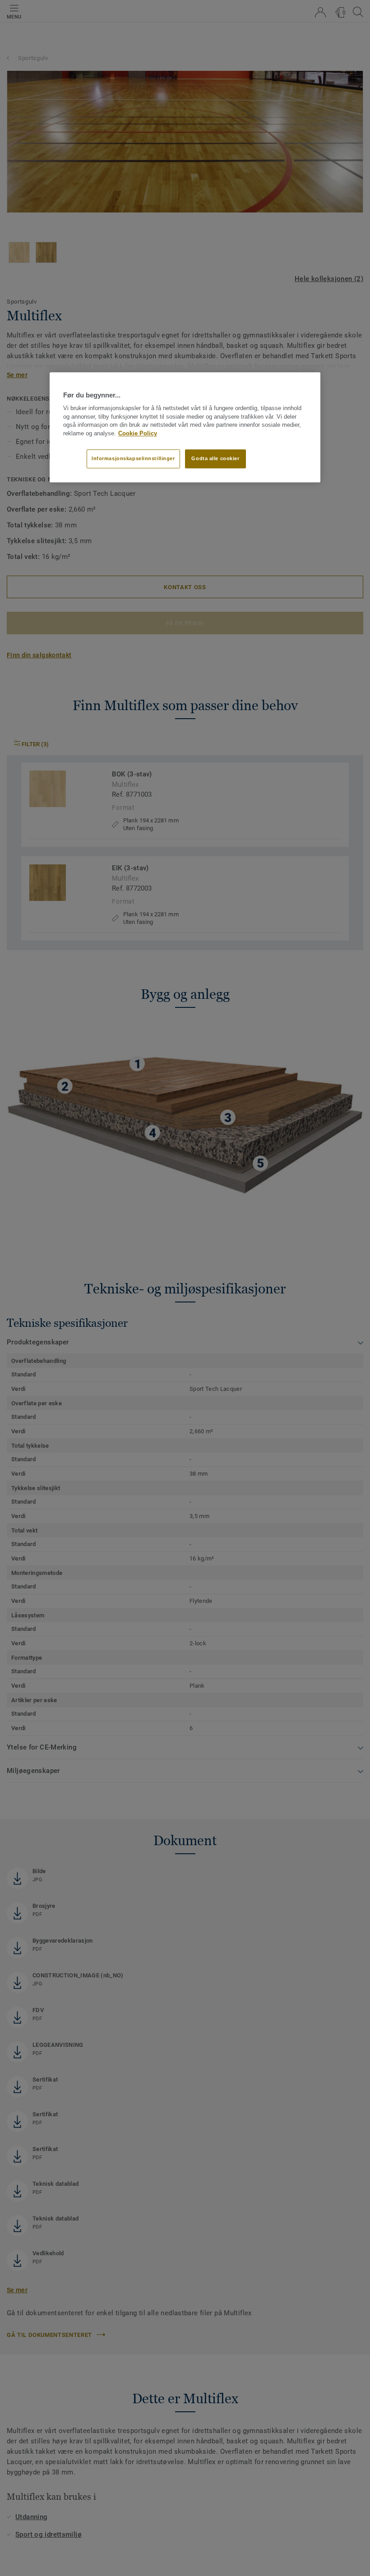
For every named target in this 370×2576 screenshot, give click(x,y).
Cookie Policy (138, 434)
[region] (185, 427)
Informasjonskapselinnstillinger (133, 458)
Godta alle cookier (215, 458)
